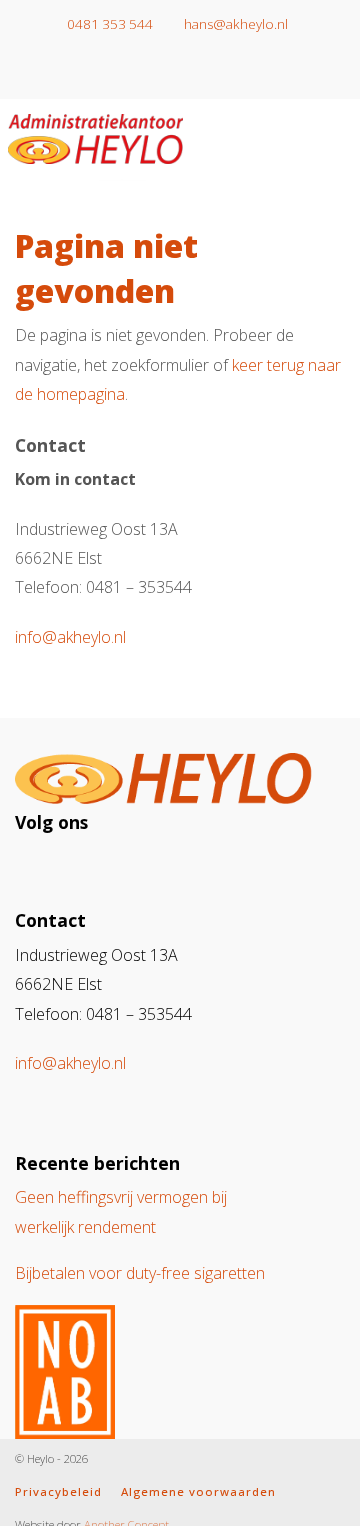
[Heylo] (95, 135)
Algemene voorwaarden (198, 1491)
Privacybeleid (58, 1491)
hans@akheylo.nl (234, 24)
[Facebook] (195, 73)
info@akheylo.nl (70, 637)
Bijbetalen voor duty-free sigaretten (140, 1273)
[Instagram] (165, 73)
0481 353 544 (108, 24)
